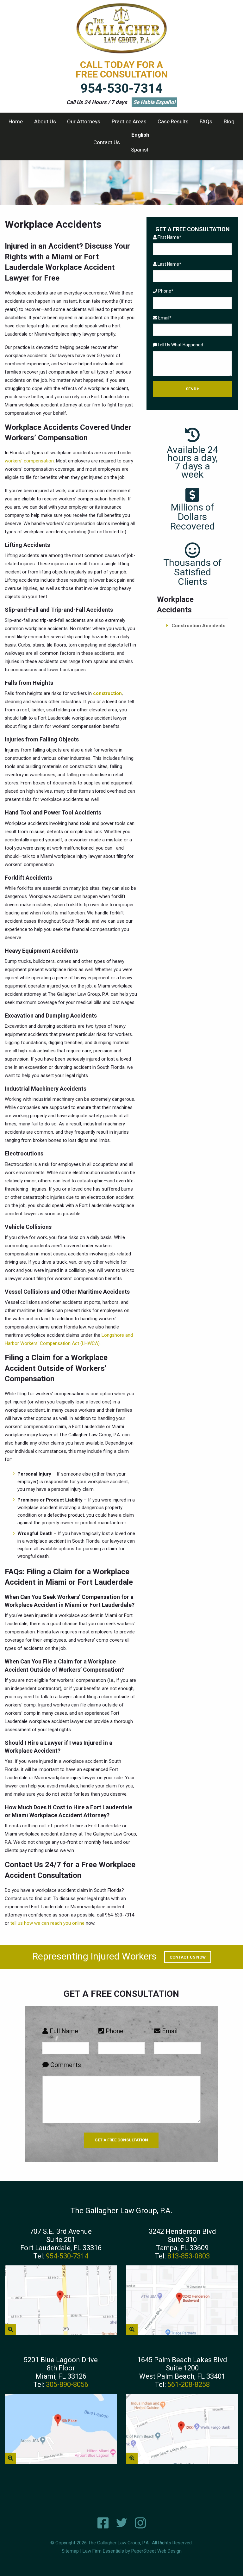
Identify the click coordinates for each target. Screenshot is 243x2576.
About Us (45, 121)
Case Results (173, 121)
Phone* (165, 291)
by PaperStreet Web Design (153, 2551)
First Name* (169, 237)
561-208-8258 (189, 2384)
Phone (114, 2031)
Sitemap (70, 2551)
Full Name (63, 2031)
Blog (229, 121)
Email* (164, 318)
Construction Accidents (198, 626)
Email (169, 2031)
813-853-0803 (189, 2256)
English (140, 135)
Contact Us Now (188, 1957)
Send (192, 389)
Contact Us (107, 142)
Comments (65, 2065)
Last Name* (169, 264)
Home (16, 121)
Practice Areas (129, 121)
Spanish (140, 150)
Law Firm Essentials (103, 2551)
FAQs (206, 121)
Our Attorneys (84, 121)
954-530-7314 (121, 88)
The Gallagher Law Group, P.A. (119, 2543)
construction (107, 693)
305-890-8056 (67, 2384)
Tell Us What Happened (180, 345)
